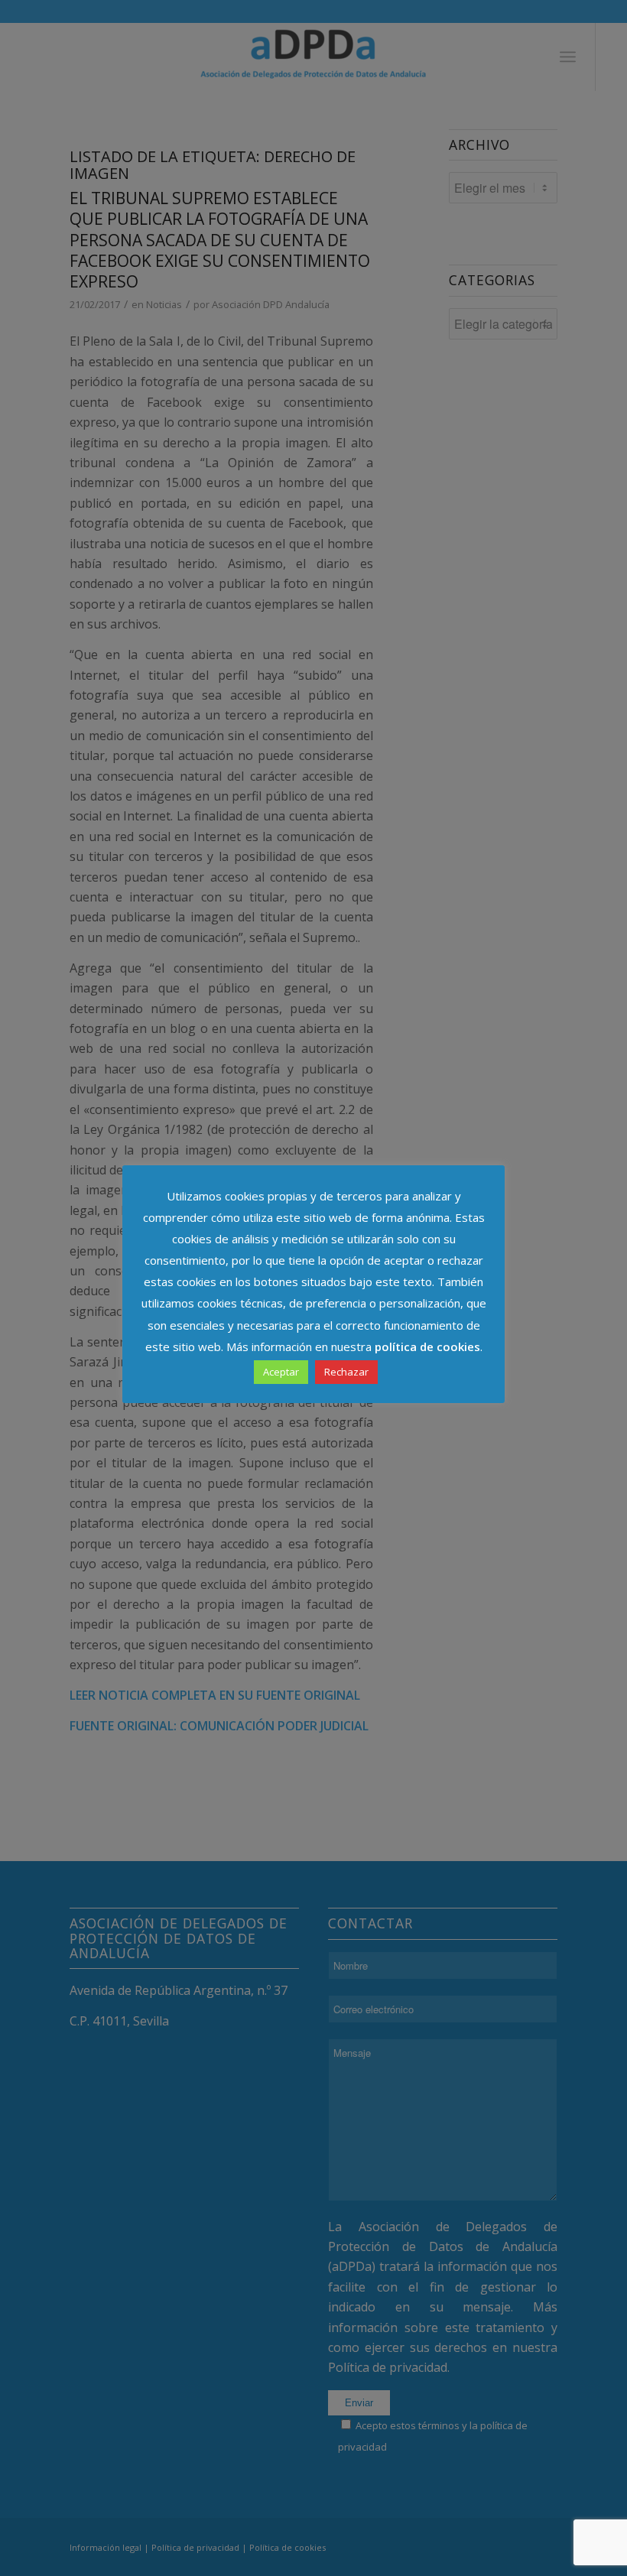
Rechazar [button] (346, 1372)
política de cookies (427, 1346)
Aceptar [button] (281, 1372)
